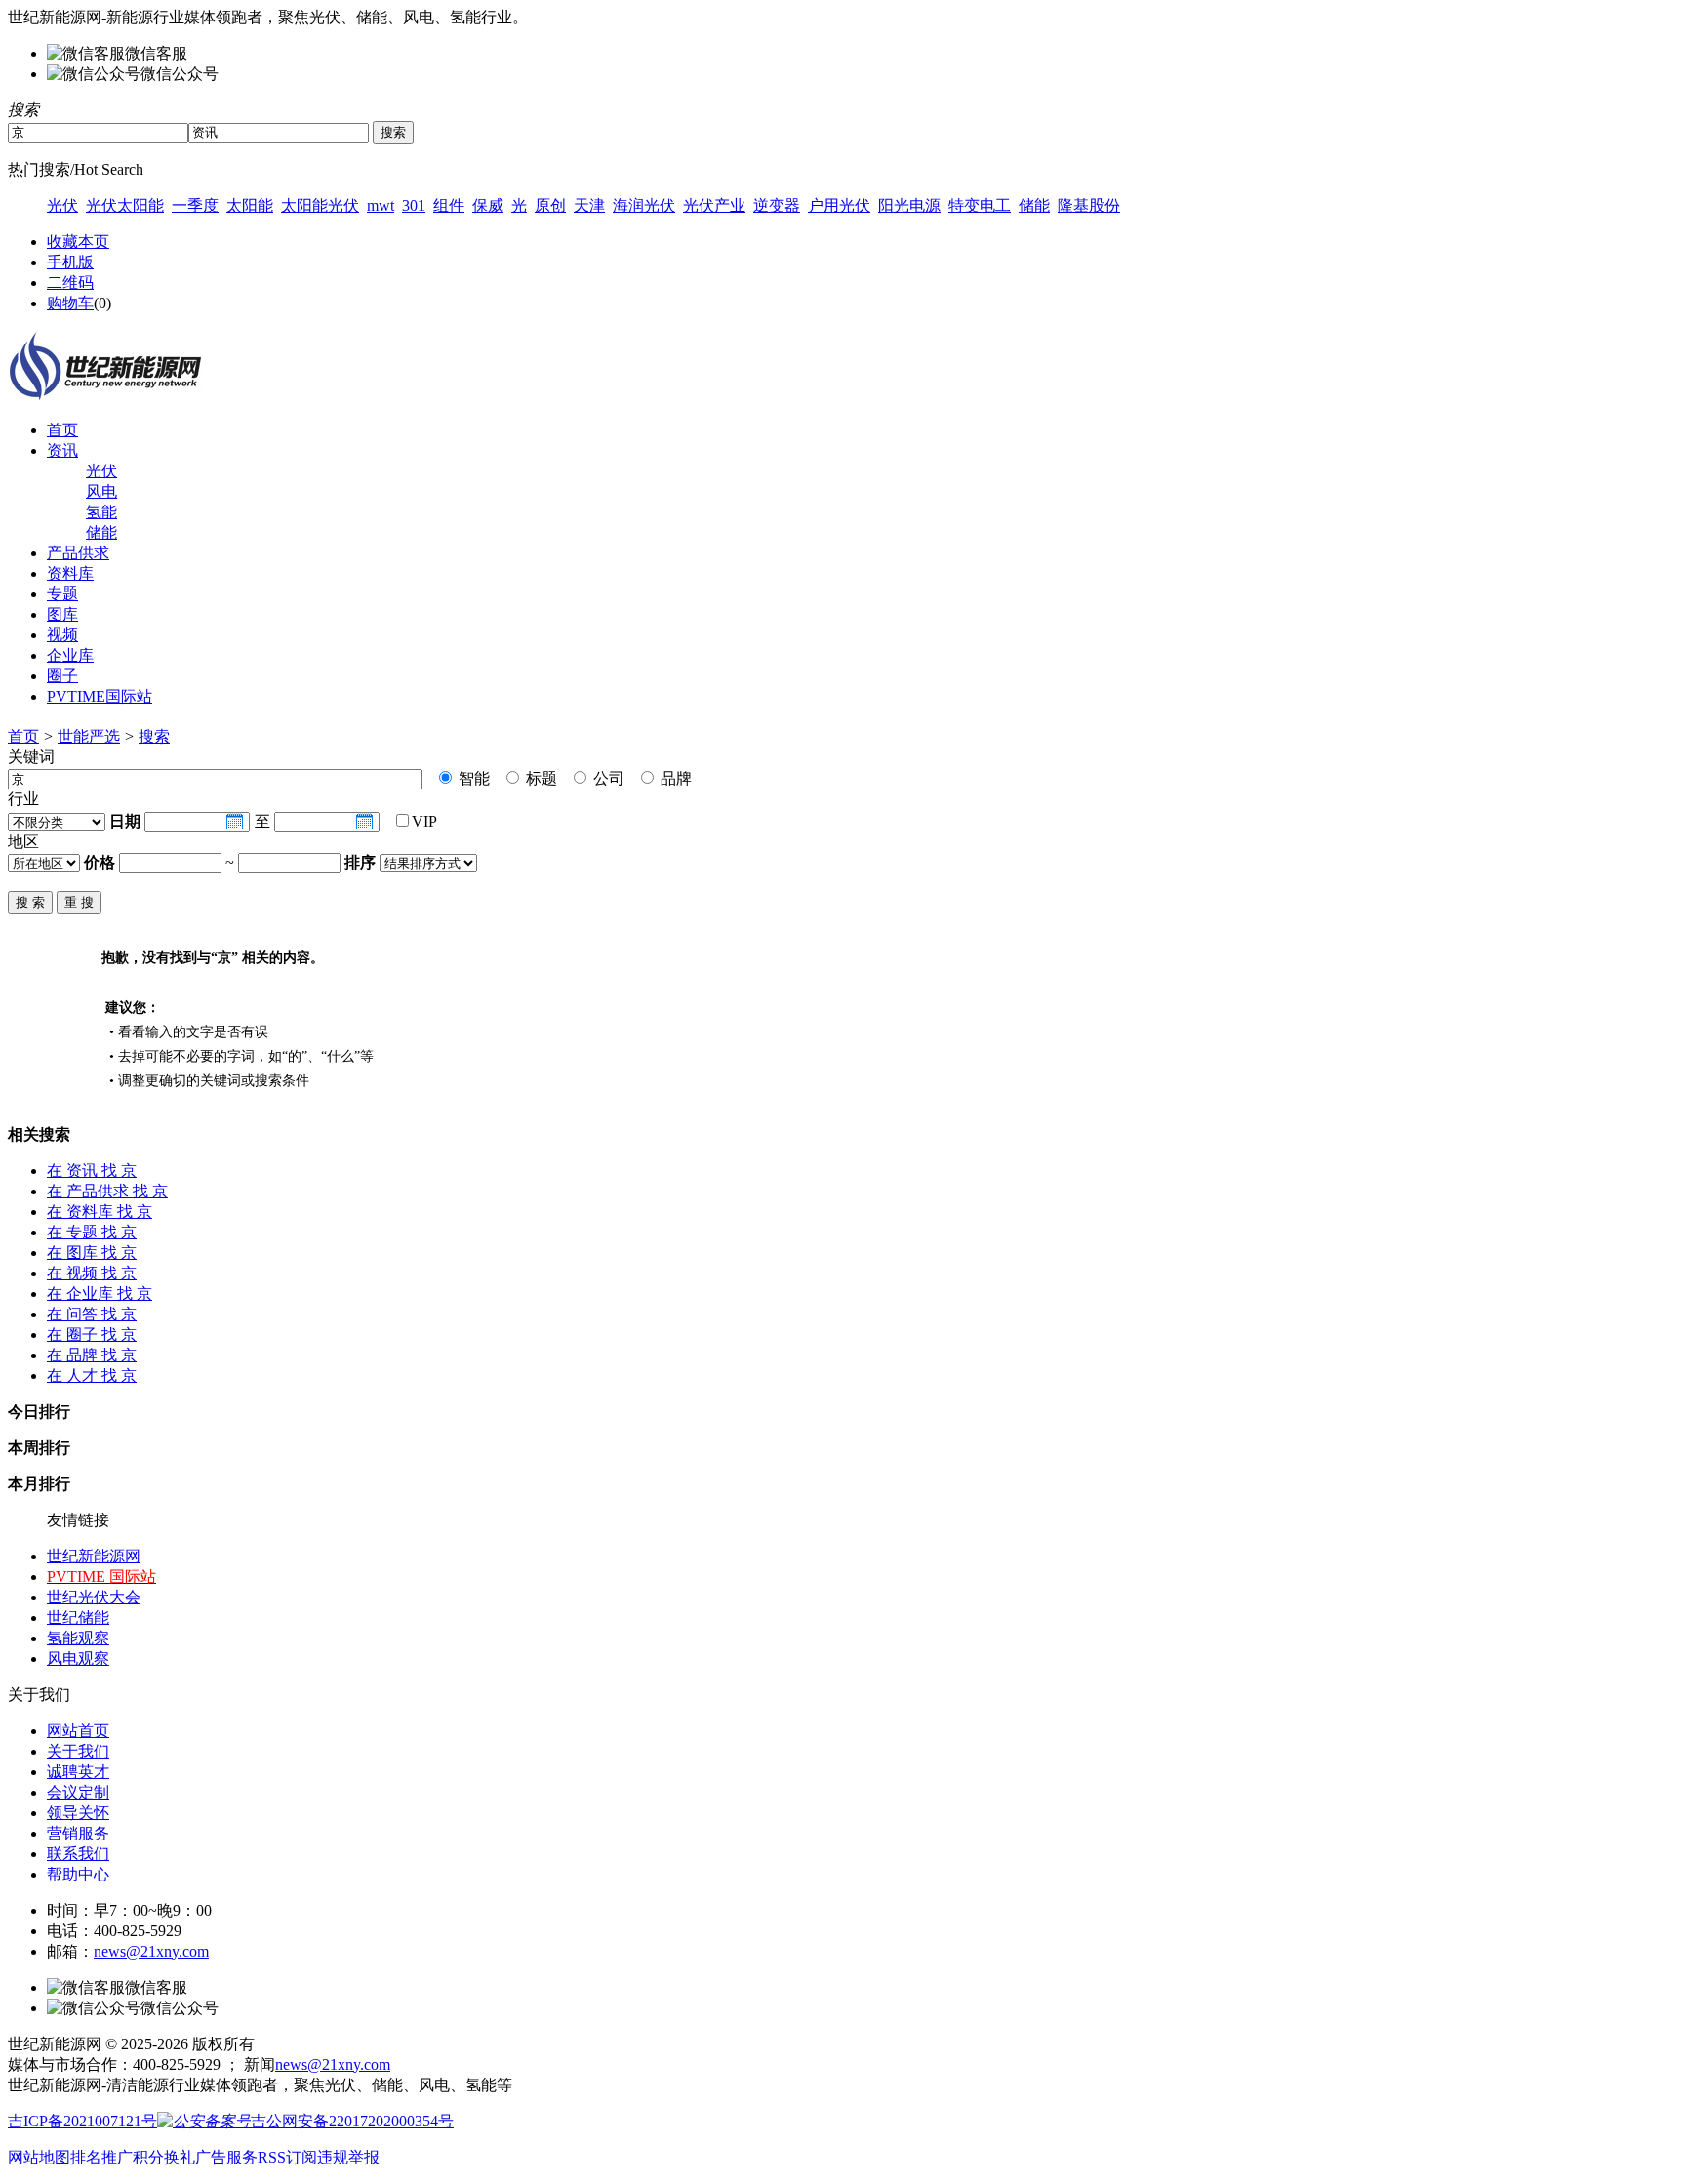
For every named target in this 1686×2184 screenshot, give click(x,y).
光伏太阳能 (125, 205)
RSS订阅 (287, 2157)
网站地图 (39, 2157)
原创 (550, 205)
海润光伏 (644, 205)
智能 (472, 778)
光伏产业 (714, 205)
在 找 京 (92, 1171)
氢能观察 (78, 1638)
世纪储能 (78, 1618)
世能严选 (89, 736)
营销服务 (78, 1833)
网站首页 (78, 1731)
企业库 (70, 655)
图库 (62, 614)
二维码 (70, 283)
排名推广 (101, 2157)
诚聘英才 (78, 1772)
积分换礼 (164, 2157)
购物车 (70, 303)
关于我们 (78, 1751)
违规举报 (348, 2157)
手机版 (70, 262)
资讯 (62, 450)
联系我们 (78, 1854)
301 (414, 205)
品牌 (674, 778)
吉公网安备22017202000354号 (352, 2121)
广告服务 (226, 2157)
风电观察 (78, 1658)
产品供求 (78, 553)
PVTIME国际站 (100, 696)
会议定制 (78, 1792)
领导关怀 (78, 1813)
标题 (540, 778)
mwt (381, 205)
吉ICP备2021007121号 (82, 2121)
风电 (101, 491)
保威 (488, 205)
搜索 (154, 736)
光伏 (62, 205)
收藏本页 (78, 242)
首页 (62, 430)
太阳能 (250, 205)
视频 (62, 635)
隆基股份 (1089, 205)
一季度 (195, 205)
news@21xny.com (151, 1951)
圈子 (62, 676)
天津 (589, 205)
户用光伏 (839, 205)
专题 (62, 594)
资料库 (70, 573)
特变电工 (980, 205)
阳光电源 (909, 205)
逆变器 (777, 205)
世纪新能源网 (94, 1556)
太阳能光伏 (320, 205)
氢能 (101, 512)
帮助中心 (78, 1874)
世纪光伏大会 (94, 1597)
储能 (1034, 205)
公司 (607, 778)
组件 (449, 205)
